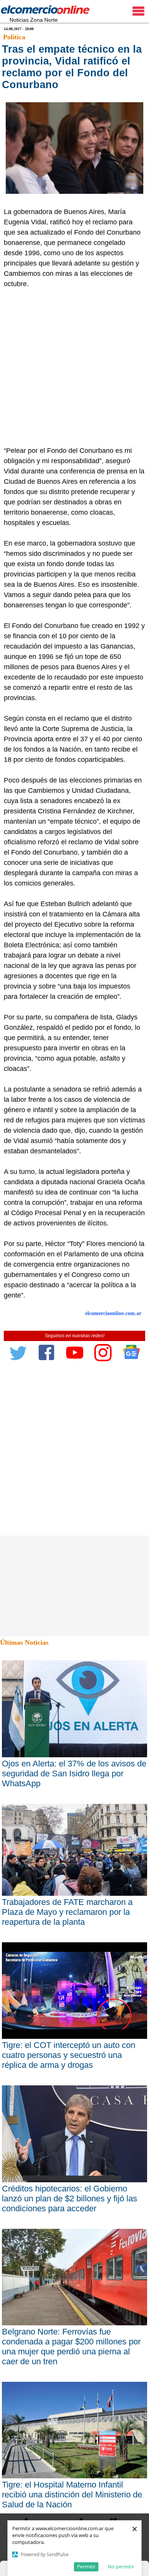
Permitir (86, 2566)
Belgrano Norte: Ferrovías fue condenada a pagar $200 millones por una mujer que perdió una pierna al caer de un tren (71, 2347)
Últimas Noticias (24, 1642)
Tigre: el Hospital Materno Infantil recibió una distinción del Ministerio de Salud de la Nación (72, 2495)
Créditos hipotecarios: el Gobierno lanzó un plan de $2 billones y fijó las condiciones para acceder (70, 2198)
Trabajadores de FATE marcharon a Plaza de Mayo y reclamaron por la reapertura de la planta (67, 1912)
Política (14, 37)
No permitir (121, 2566)
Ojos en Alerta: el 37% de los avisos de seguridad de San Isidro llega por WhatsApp (74, 1773)
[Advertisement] (74, 367)
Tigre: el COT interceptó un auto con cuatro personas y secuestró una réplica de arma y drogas (69, 2055)
